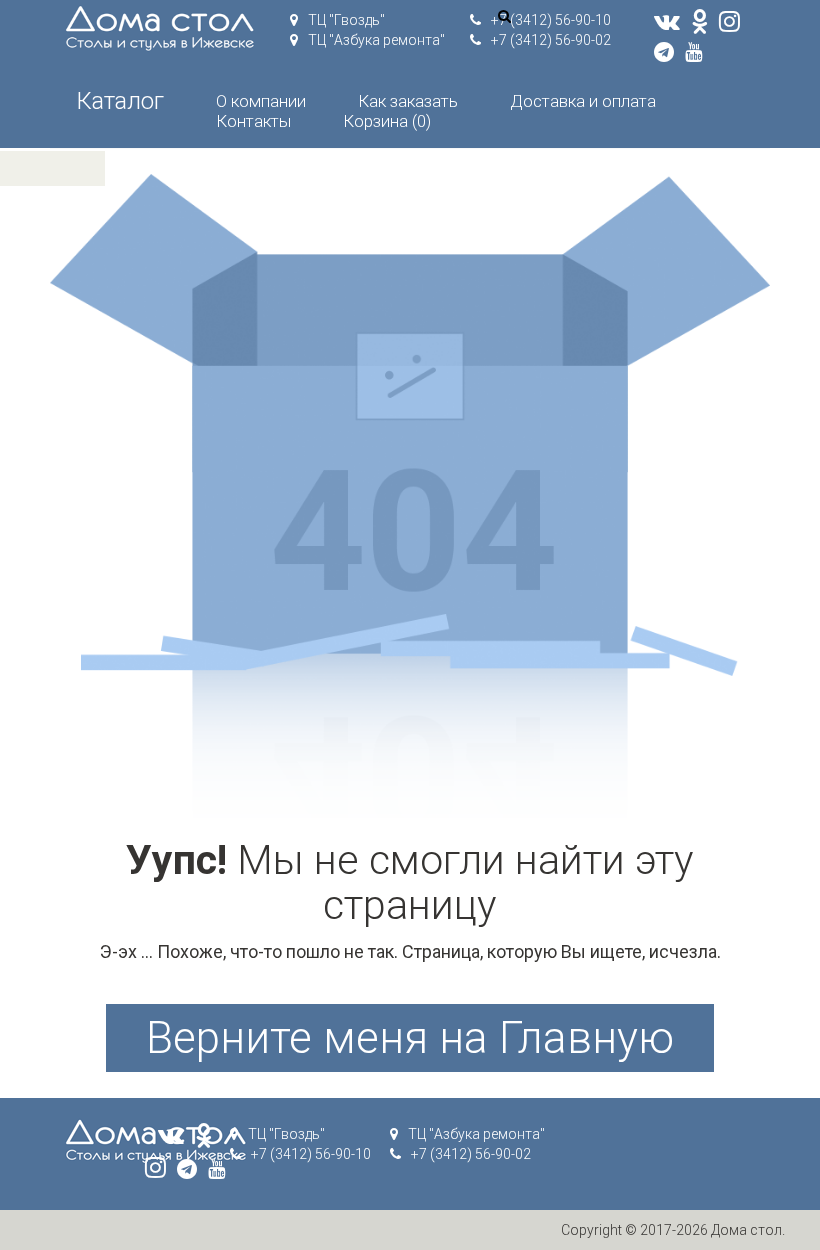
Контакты (253, 121)
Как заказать (408, 101)
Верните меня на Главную (410, 1038)
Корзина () (387, 121)
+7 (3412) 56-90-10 (551, 20)
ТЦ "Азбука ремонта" (376, 40)
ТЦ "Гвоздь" (346, 20)
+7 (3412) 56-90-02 (551, 40)
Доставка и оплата (583, 101)
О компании (261, 101)
